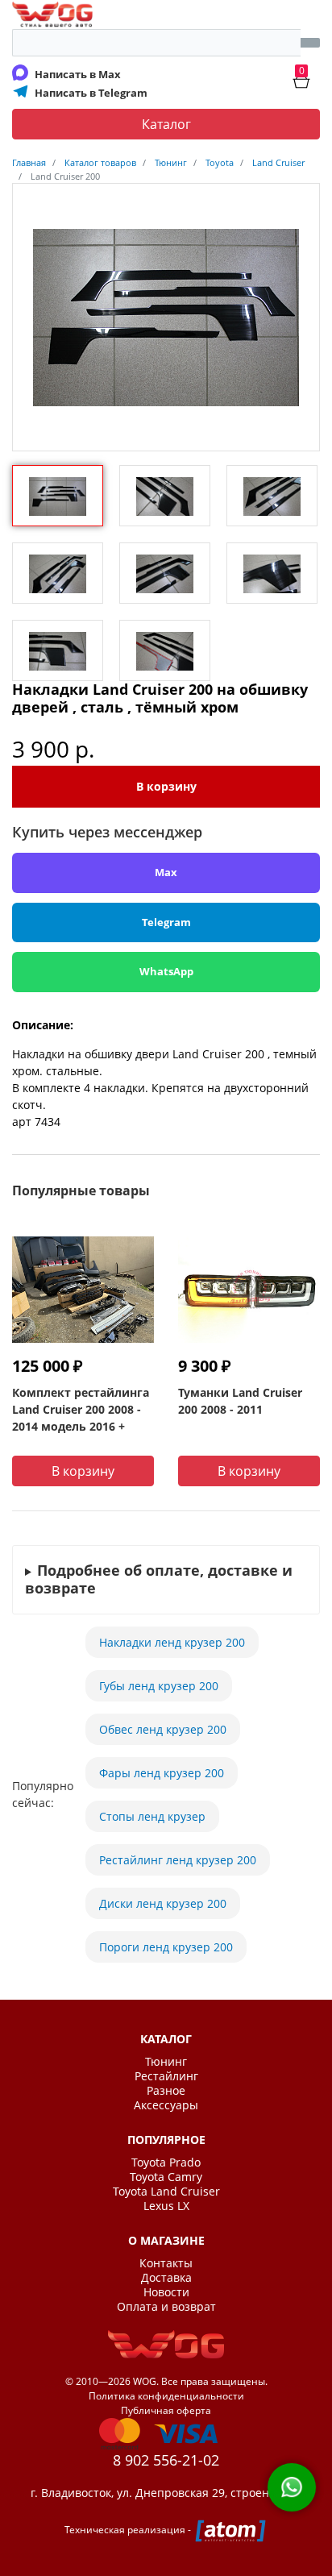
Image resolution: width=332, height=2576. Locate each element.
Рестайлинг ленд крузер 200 (178, 1860)
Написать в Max (78, 74)
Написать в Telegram (91, 93)
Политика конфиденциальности (166, 2396)
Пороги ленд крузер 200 (166, 1947)
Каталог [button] (166, 124)
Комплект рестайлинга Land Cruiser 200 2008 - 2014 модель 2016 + (81, 1409)
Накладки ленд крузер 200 (172, 1642)
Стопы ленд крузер (152, 1816)
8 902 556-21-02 (166, 2460)
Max (166, 872)
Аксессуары (166, 2105)
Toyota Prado (166, 2163)
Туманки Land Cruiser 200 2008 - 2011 (240, 1401)
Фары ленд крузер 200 (162, 1773)
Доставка (166, 2278)
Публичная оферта (166, 2410)
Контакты (166, 2263)
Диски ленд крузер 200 (163, 1903)
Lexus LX (166, 2206)
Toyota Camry (166, 2177)
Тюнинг (166, 2062)
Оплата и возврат (166, 2307)
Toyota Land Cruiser (166, 2192)
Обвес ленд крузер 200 (163, 1729)
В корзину (166, 786)
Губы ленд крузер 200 (159, 1686)
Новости (166, 2292)
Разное (166, 2091)
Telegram (166, 922)
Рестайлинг (166, 2076)
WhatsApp (166, 971)
